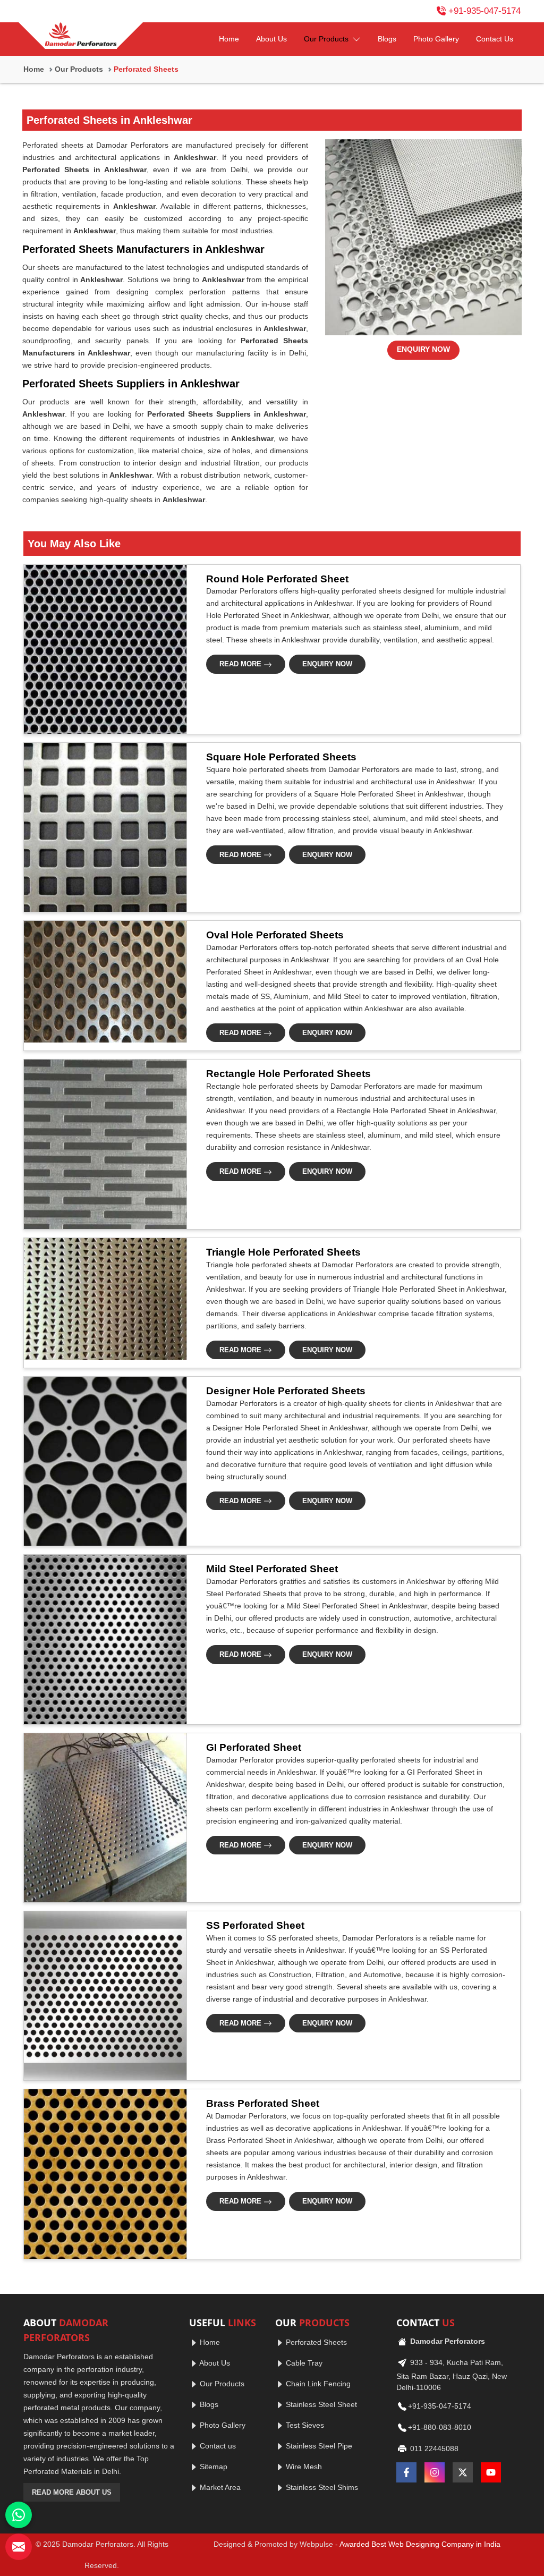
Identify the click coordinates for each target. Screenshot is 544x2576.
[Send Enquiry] (19, 2547)
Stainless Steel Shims (321, 2487)
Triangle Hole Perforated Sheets (283, 1252)
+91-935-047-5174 (484, 11)
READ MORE (241, 664)
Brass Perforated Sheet (263, 2103)
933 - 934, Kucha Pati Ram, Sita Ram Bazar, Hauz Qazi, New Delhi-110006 (452, 2374)
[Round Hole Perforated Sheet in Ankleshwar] (102, 649)
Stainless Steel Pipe (318, 2446)
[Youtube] (491, 2472)
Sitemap (212, 2467)
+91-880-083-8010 (440, 2427)
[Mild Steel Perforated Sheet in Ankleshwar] (102, 1639)
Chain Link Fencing (317, 2384)
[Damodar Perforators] (81, 36)
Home (229, 39)
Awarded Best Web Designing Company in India (420, 2544)
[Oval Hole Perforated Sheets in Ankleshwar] (102, 982)
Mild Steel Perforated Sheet (272, 1569)
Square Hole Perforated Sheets (281, 757)
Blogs (387, 39)
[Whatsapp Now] (19, 2515)
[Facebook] (406, 2472)
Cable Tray (303, 2363)
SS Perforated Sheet (255, 1925)
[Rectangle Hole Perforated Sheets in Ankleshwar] (102, 1144)
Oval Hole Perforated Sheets (275, 935)
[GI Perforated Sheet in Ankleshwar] (102, 1818)
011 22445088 (433, 2448)
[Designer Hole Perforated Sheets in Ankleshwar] (102, 1461)
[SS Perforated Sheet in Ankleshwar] (102, 1996)
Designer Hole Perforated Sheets (286, 1391)
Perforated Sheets (315, 2342)
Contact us (217, 2446)
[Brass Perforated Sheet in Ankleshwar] (102, 2174)
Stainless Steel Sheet (320, 2404)
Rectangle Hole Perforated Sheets (288, 1074)
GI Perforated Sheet (254, 1747)
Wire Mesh (303, 2467)
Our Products (327, 39)
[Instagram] (435, 2472)
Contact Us (495, 39)
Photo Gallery (436, 39)
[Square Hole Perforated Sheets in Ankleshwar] (102, 827)
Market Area (219, 2487)
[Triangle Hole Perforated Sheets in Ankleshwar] (102, 1299)
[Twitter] (463, 2472)
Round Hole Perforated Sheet (277, 579)
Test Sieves (304, 2425)
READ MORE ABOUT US (72, 2492)
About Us (271, 39)
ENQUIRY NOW (423, 349)
